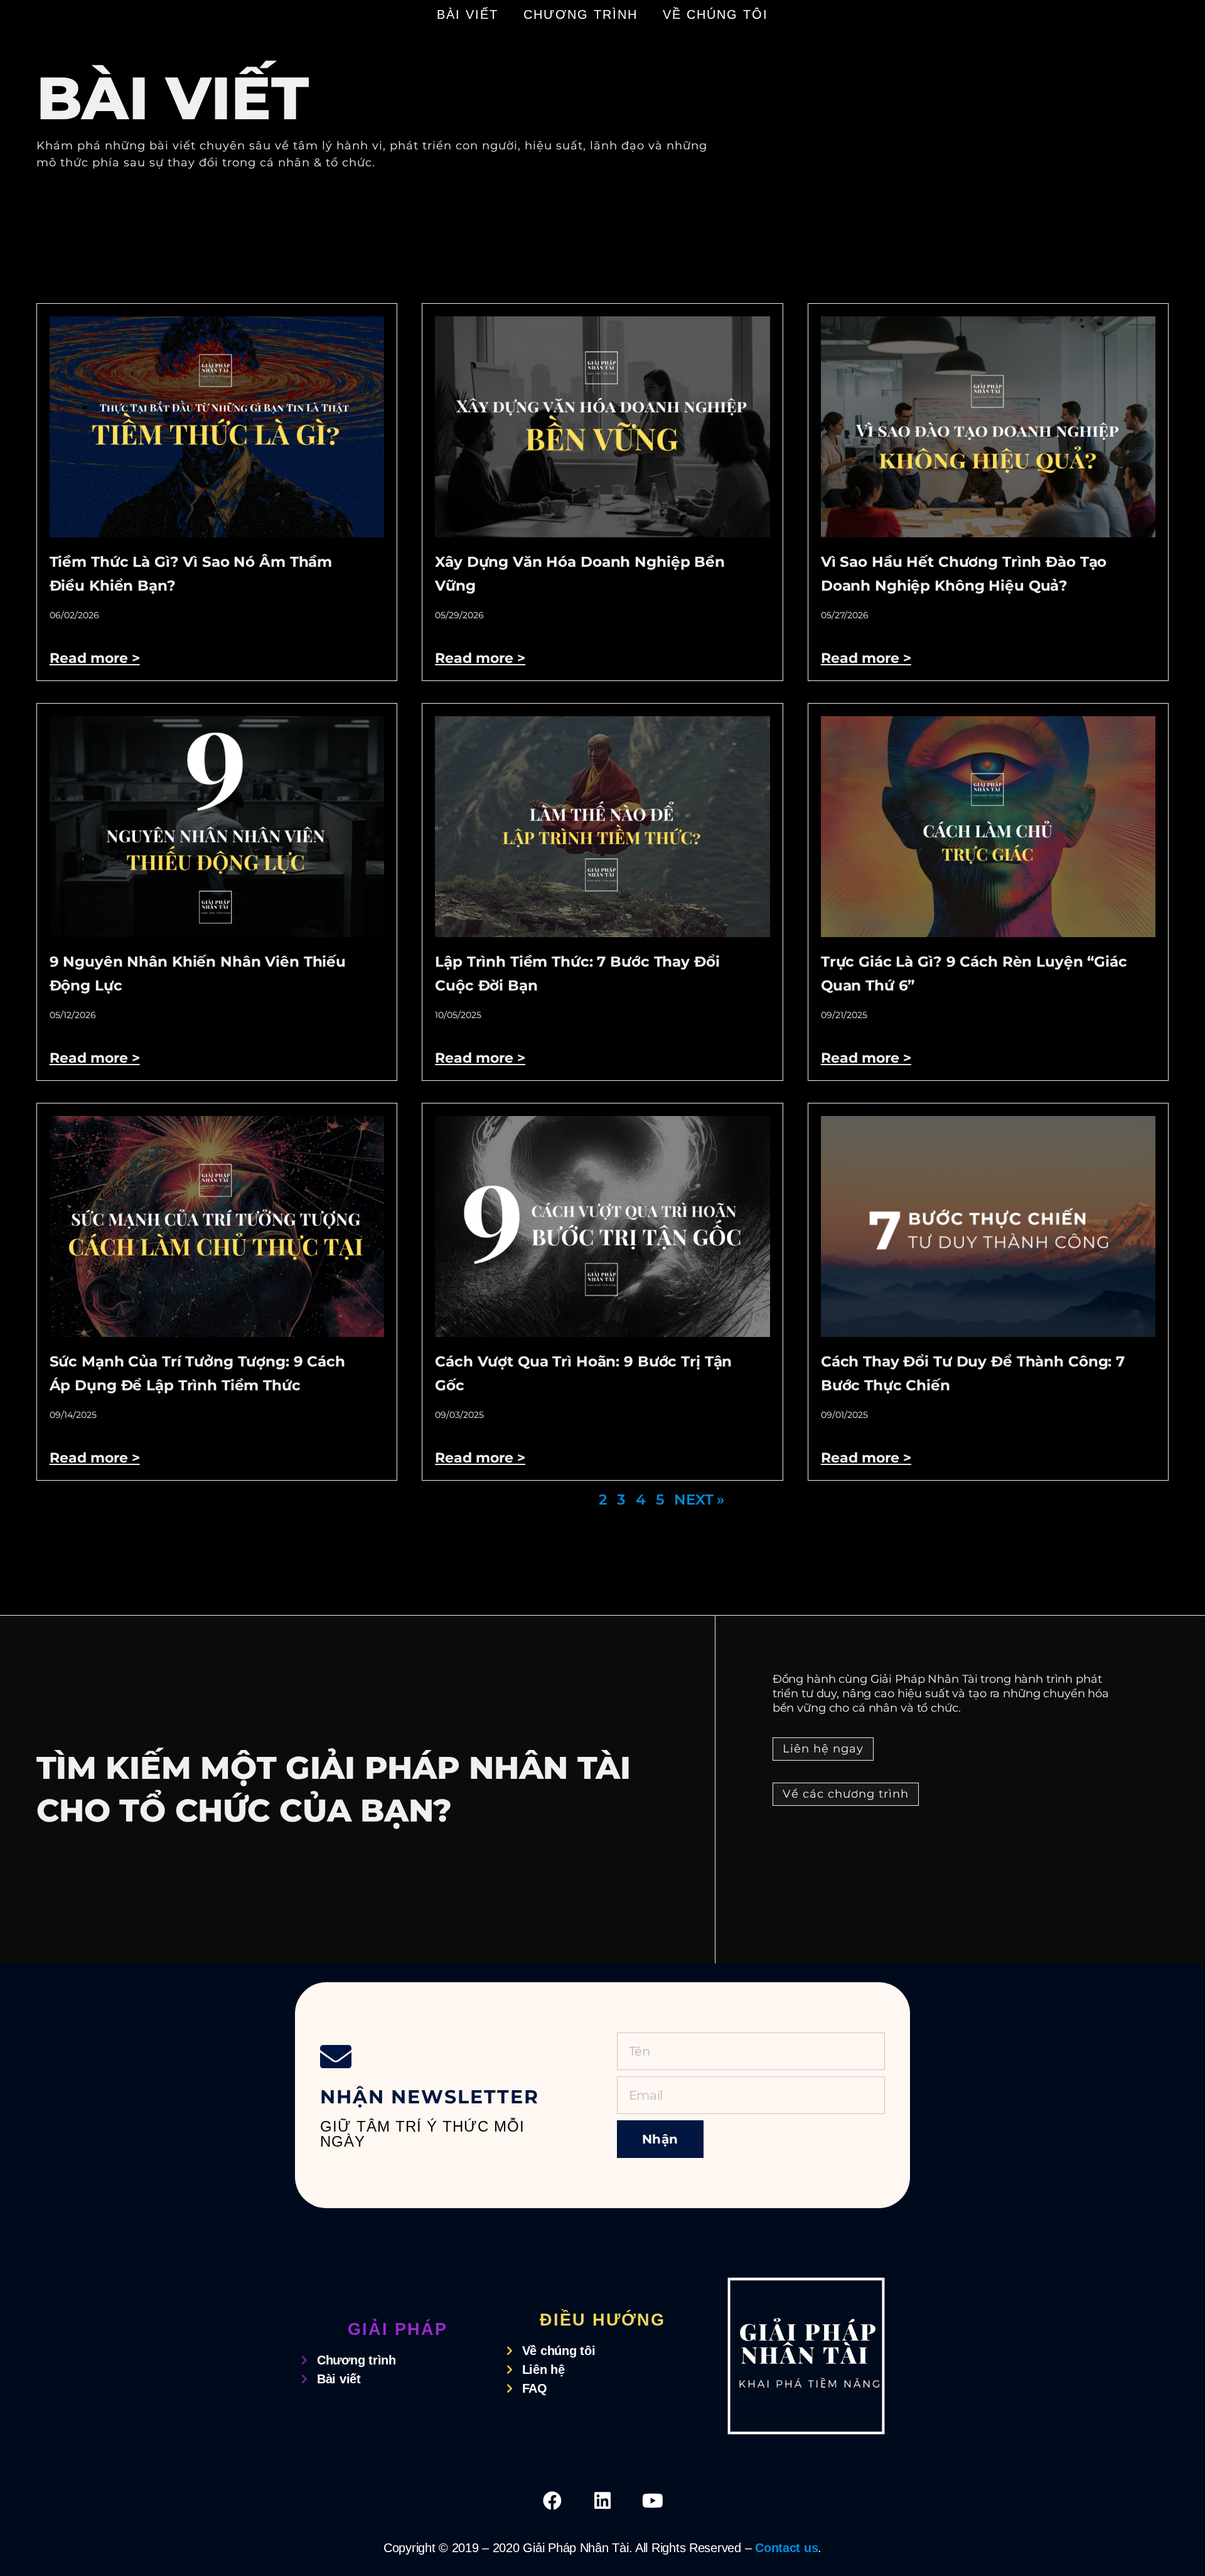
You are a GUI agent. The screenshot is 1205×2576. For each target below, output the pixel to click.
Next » (699, 1500)
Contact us (786, 2548)
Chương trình (581, 14)
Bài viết (468, 14)
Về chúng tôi (715, 14)
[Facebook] (552, 2501)
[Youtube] (653, 2501)
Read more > (95, 658)
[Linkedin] (602, 2501)
